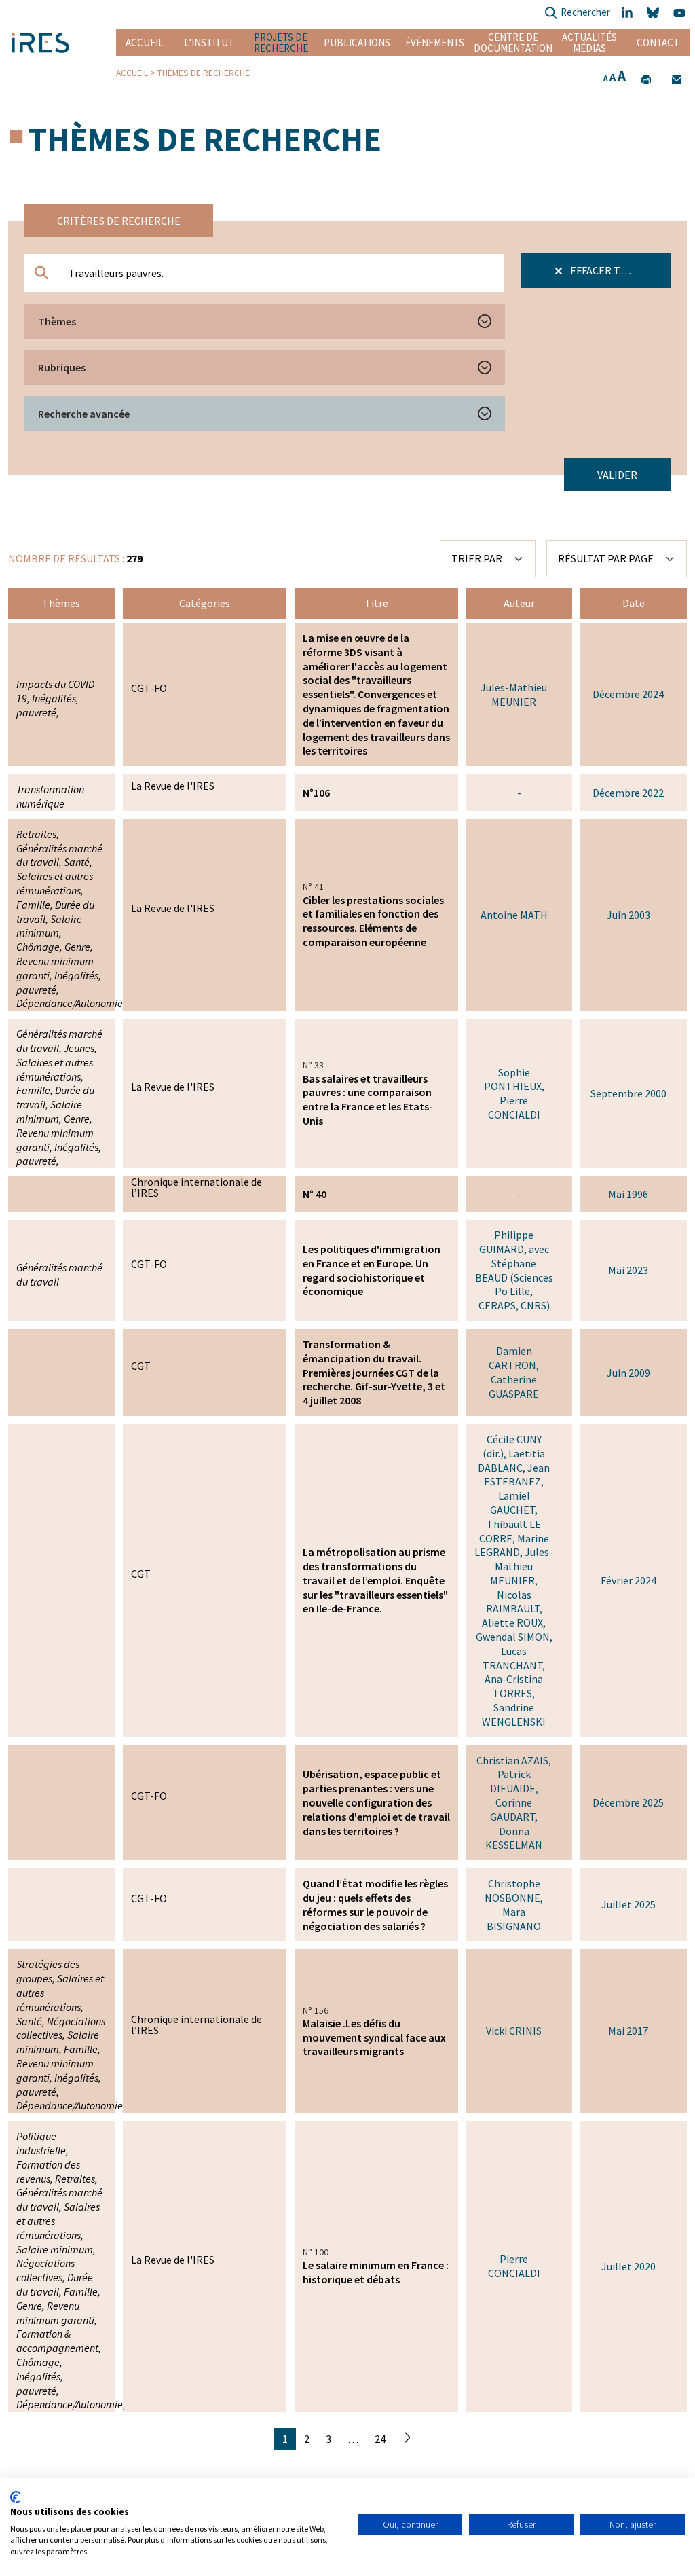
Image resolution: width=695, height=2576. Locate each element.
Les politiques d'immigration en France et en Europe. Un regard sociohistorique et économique (372, 1270)
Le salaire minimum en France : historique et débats (376, 2272)
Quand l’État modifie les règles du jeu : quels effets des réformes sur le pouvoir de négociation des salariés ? (375, 1904)
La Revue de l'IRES (173, 786)
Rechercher (585, 12)
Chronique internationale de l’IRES (196, 1187)
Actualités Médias (589, 42)
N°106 (316, 793)
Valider (617, 475)
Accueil (145, 42)
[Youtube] (681, 13)
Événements (435, 42)
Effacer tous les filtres (619, 270)
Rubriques (62, 367)
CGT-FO (149, 688)
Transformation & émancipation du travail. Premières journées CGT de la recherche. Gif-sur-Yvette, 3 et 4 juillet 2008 (374, 1372)
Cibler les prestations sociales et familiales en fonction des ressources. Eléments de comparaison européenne (373, 921)
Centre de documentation (513, 42)
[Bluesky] (655, 13)
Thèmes (57, 321)
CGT (141, 1366)
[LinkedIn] (628, 13)
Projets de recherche (281, 42)
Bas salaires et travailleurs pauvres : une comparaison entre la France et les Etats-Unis (368, 1100)
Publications (357, 42)
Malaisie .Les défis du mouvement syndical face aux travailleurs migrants (374, 2037)
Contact (658, 42)
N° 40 (315, 1194)
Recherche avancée (84, 414)
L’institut (209, 42)
